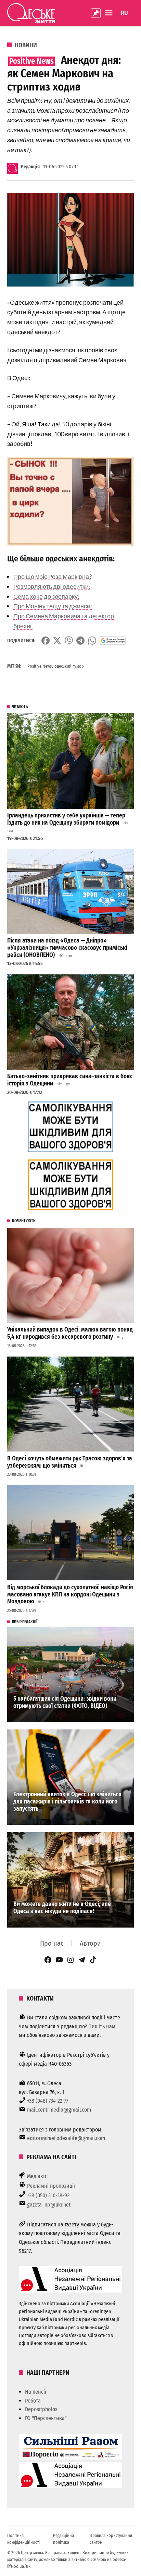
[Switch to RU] (124, 13)
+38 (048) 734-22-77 (48, 2101)
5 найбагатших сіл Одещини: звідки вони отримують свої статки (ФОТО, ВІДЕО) (65, 1702)
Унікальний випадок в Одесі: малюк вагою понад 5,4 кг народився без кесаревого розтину (70, 1333)
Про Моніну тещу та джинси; (53, 606)
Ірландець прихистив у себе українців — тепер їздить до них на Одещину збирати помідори (66, 819)
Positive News (40, 666)
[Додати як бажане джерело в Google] (113, 641)
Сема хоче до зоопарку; (46, 596)
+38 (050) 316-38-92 (48, 2195)
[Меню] (110, 13)
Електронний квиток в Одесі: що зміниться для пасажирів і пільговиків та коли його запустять (67, 1801)
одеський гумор (69, 666)
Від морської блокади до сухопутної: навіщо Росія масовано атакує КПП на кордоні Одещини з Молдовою (70, 1594)
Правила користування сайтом (111, 2539)
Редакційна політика (63, 2539)
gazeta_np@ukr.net (49, 2205)
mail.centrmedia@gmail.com (59, 2110)
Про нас (52, 1943)
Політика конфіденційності (23, 2539)
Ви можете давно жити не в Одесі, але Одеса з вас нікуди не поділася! (62, 1908)
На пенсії (36, 2392)
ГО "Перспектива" (46, 2418)
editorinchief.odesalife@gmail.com (66, 2138)
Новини (26, 45)
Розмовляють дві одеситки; (52, 586)
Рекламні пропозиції (51, 2186)
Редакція (30, 167)
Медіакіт (37, 2176)
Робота (33, 2401)
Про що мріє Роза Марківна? (53, 576)
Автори (90, 1943)
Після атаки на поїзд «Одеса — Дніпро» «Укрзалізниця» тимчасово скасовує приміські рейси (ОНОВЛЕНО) (67, 948)
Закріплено (96, 13)
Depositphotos (41, 2409)
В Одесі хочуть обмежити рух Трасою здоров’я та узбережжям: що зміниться (70, 1462)
